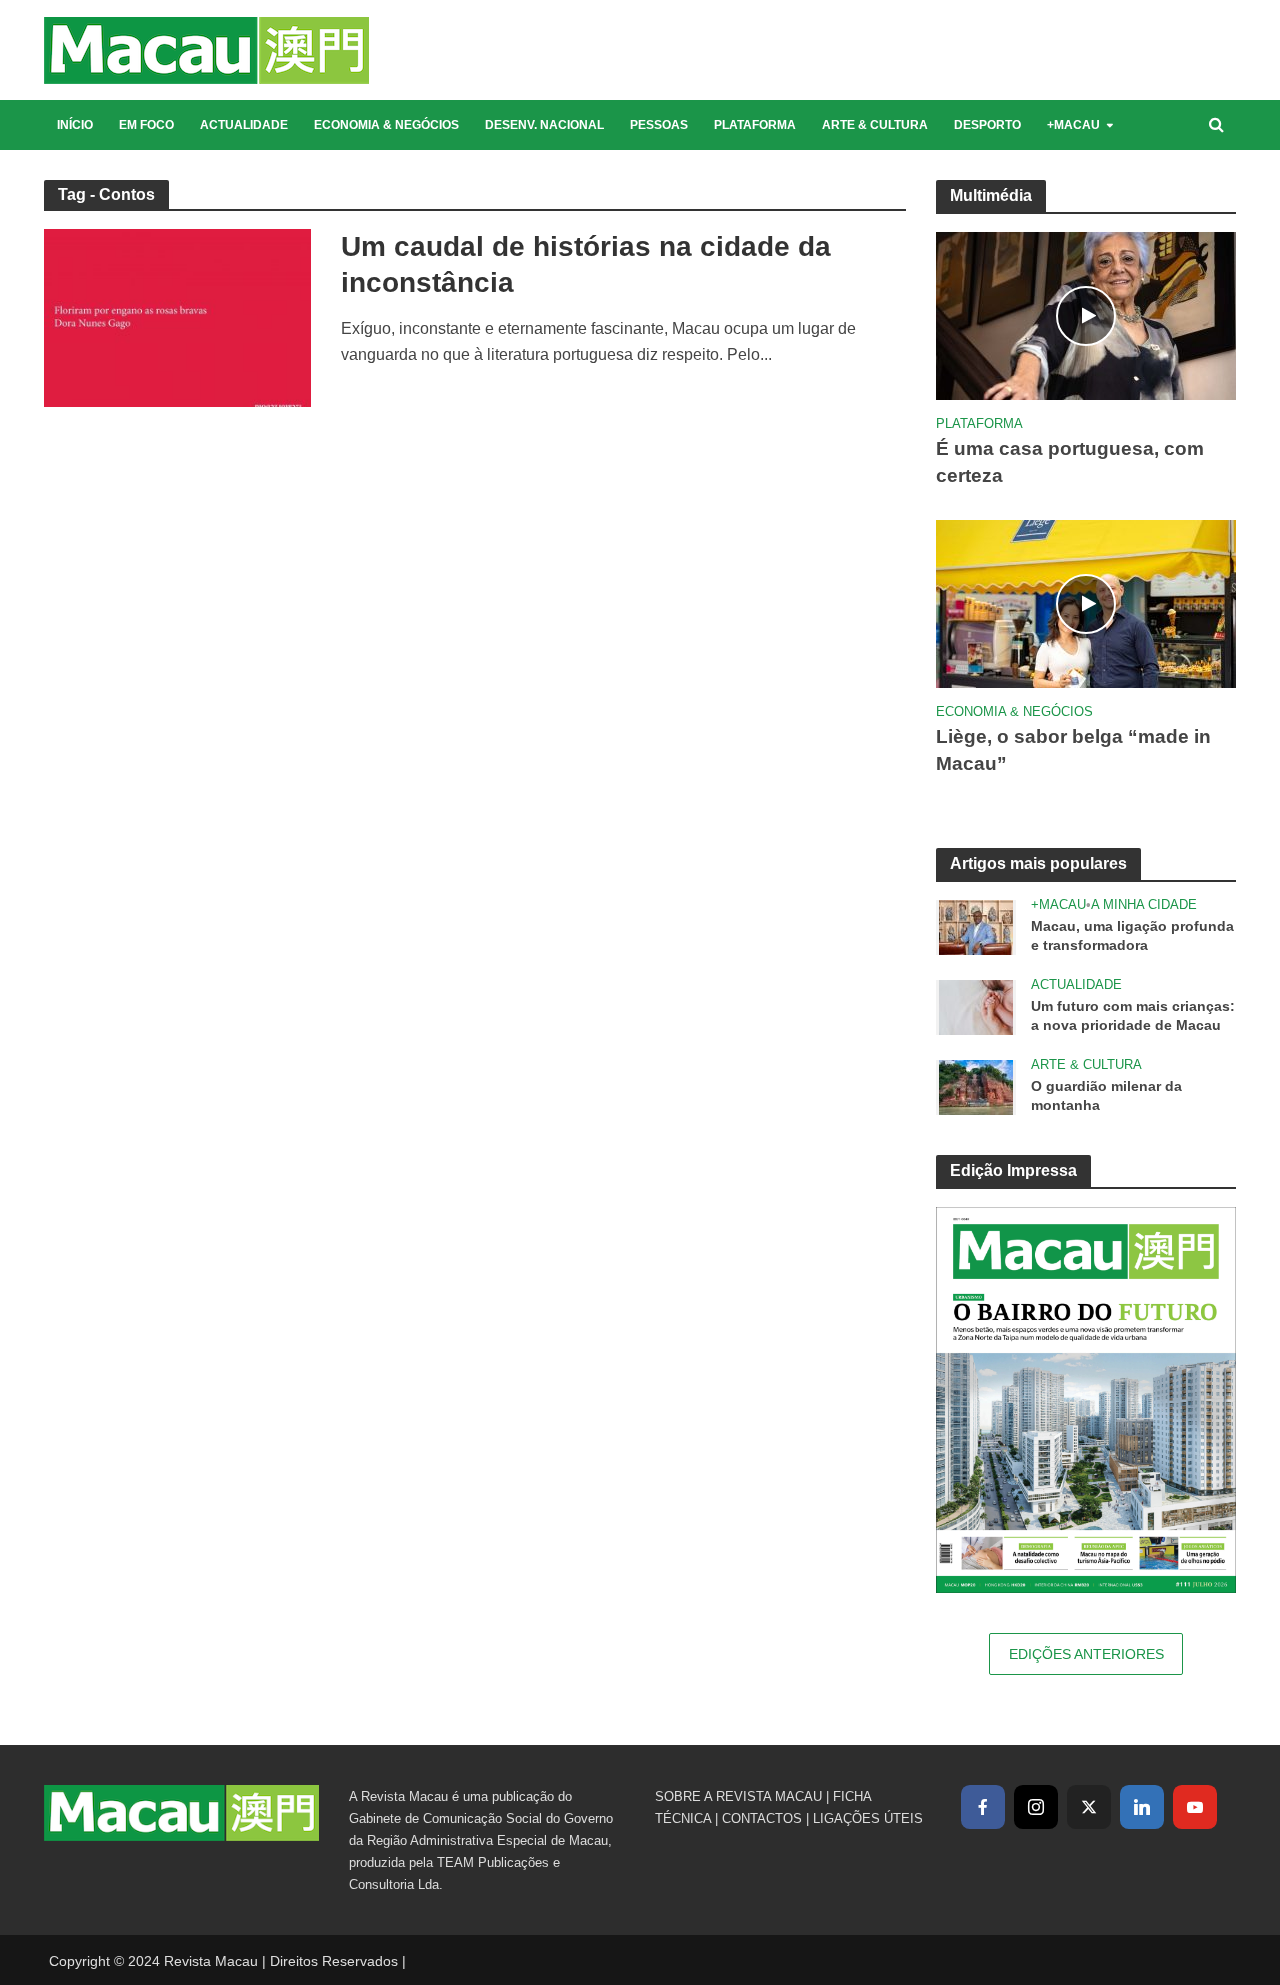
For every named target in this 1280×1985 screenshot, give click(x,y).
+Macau (1073, 125)
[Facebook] (983, 1807)
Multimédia (991, 195)
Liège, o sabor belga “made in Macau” (1073, 750)
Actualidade (244, 125)
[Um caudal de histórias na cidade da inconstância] (178, 316)
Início (75, 125)
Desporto (987, 125)
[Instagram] (1036, 1807)
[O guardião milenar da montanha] (976, 1086)
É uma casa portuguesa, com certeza (1070, 462)
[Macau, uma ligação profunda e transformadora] (976, 926)
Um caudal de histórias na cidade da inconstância (586, 264)
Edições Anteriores (1086, 1654)
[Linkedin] (1142, 1807)
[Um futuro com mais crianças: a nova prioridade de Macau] (976, 1006)
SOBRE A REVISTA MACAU (738, 1796)
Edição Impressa (1013, 1170)
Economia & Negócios (386, 125)
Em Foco (146, 125)
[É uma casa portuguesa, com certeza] (1086, 314)
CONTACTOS (762, 1818)
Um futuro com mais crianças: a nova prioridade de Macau (1133, 1015)
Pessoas (659, 125)
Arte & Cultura (875, 125)
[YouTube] (1195, 1807)
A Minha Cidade (1144, 904)
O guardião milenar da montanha (1106, 1095)
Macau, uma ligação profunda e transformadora (1132, 935)
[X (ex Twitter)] (1089, 1807)
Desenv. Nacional (544, 125)
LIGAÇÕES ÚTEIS (868, 1818)
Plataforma (755, 125)
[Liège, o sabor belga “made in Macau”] (1086, 602)
